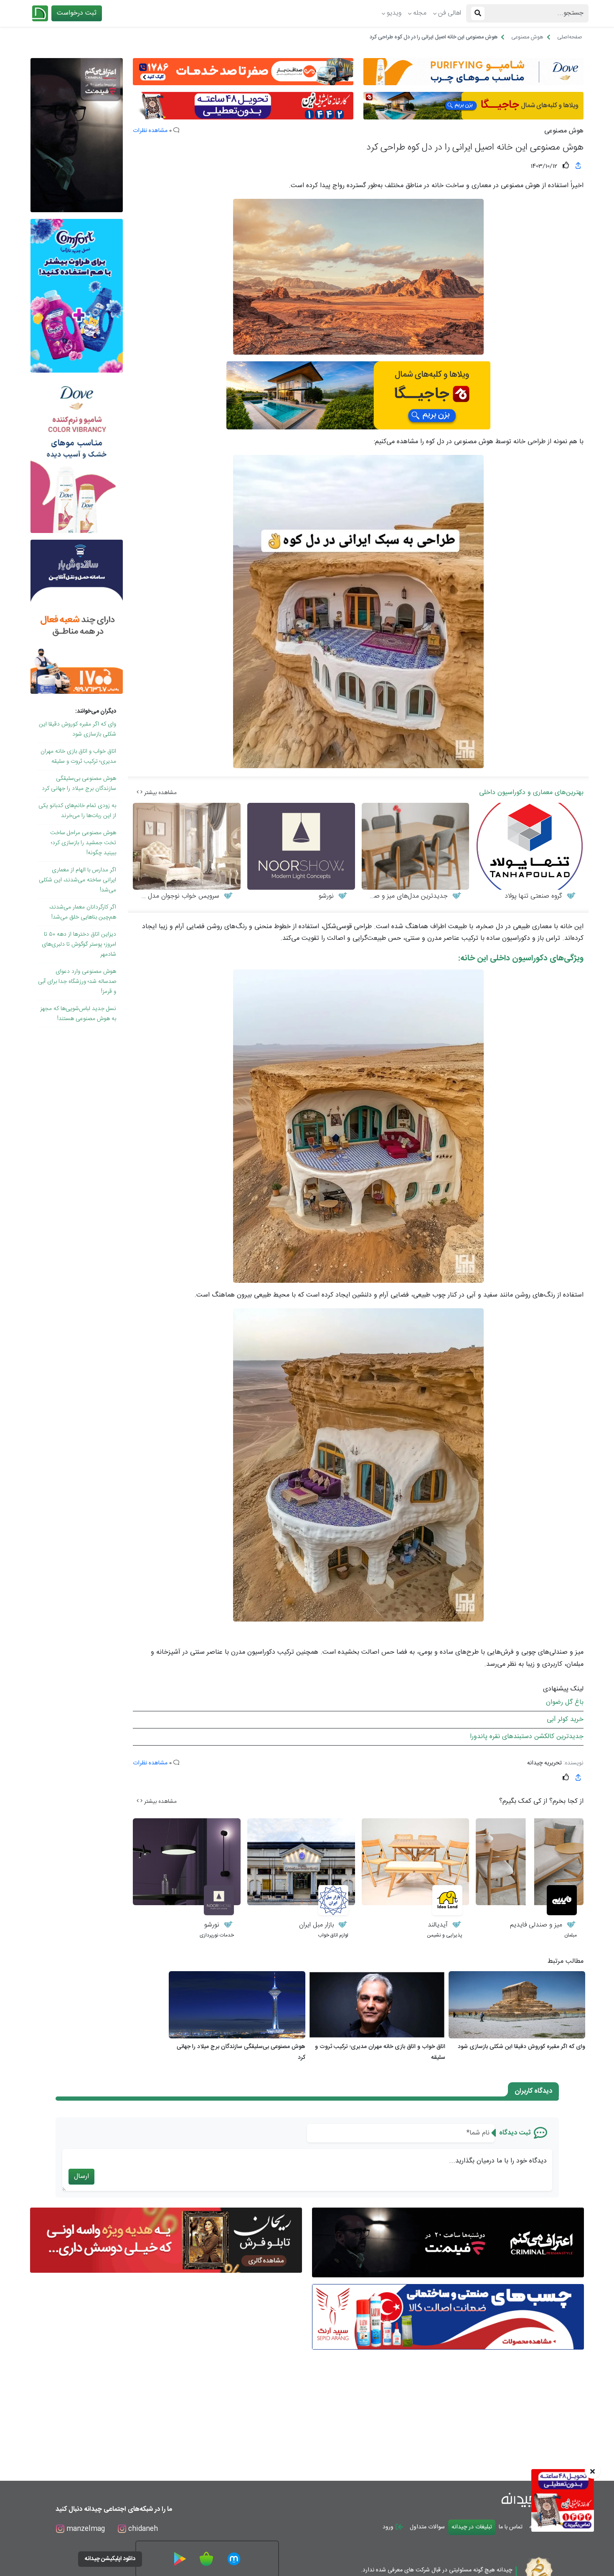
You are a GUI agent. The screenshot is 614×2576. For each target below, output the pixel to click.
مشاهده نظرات (150, 131)
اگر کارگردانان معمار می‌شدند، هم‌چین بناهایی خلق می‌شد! (83, 912)
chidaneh (142, 2529)
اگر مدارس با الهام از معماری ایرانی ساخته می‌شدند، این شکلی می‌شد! (77, 880)
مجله (420, 13)
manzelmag (85, 2529)
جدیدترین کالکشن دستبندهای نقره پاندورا (527, 1737)
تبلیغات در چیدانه (472, 2527)
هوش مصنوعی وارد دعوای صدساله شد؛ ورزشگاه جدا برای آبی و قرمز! (77, 982)
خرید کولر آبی (565, 1719)
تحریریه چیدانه (544, 1763)
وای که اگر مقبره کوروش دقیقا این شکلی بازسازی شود (77, 729)
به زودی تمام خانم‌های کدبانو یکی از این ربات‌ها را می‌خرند (77, 811)
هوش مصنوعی (564, 131)
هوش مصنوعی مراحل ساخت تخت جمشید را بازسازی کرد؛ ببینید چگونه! (83, 843)
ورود (389, 2527)
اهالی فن (450, 13)
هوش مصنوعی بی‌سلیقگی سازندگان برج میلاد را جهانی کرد (79, 784)
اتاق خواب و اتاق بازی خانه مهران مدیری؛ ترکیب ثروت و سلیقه (78, 756)
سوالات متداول (427, 2527)
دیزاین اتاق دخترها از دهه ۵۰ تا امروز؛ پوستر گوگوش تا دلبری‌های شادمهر (79, 944)
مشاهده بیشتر (160, 793)
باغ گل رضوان (565, 1702)
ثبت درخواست (77, 13)
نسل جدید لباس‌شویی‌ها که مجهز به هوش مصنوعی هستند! (78, 1014)
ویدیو (394, 13)
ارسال (81, 2176)
